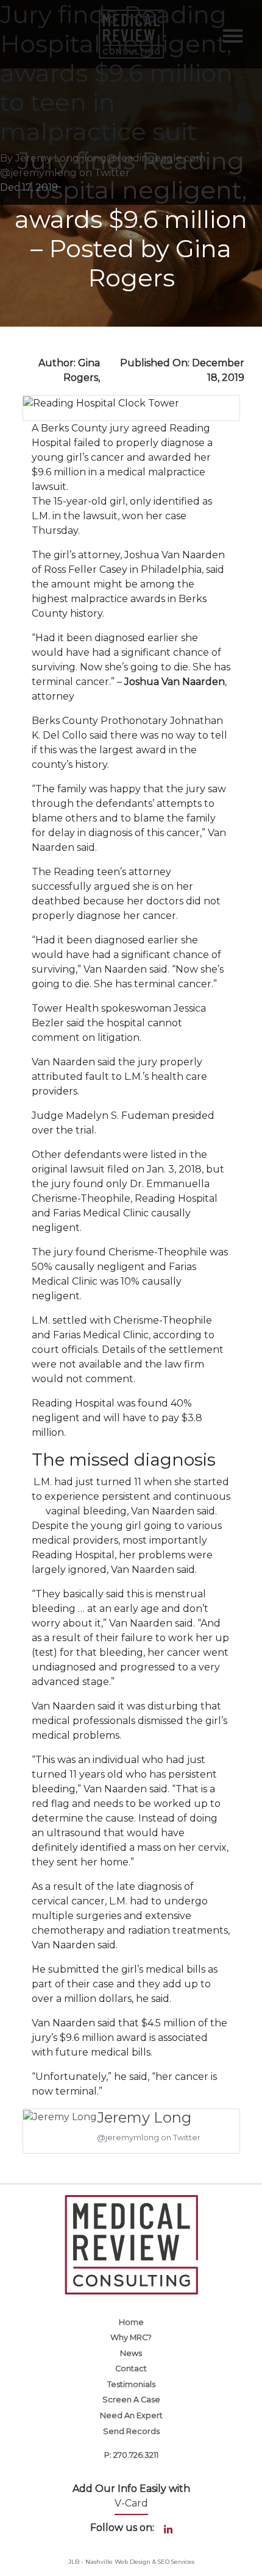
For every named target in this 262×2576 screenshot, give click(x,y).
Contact (131, 2368)
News (131, 2353)
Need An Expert (131, 2415)
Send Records (131, 2431)
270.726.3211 (136, 2455)
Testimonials (131, 2384)
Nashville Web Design (118, 2562)
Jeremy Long (144, 2117)
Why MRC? (131, 2337)
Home (131, 2322)
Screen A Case (131, 2400)
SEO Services (176, 2562)
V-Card (131, 2503)
